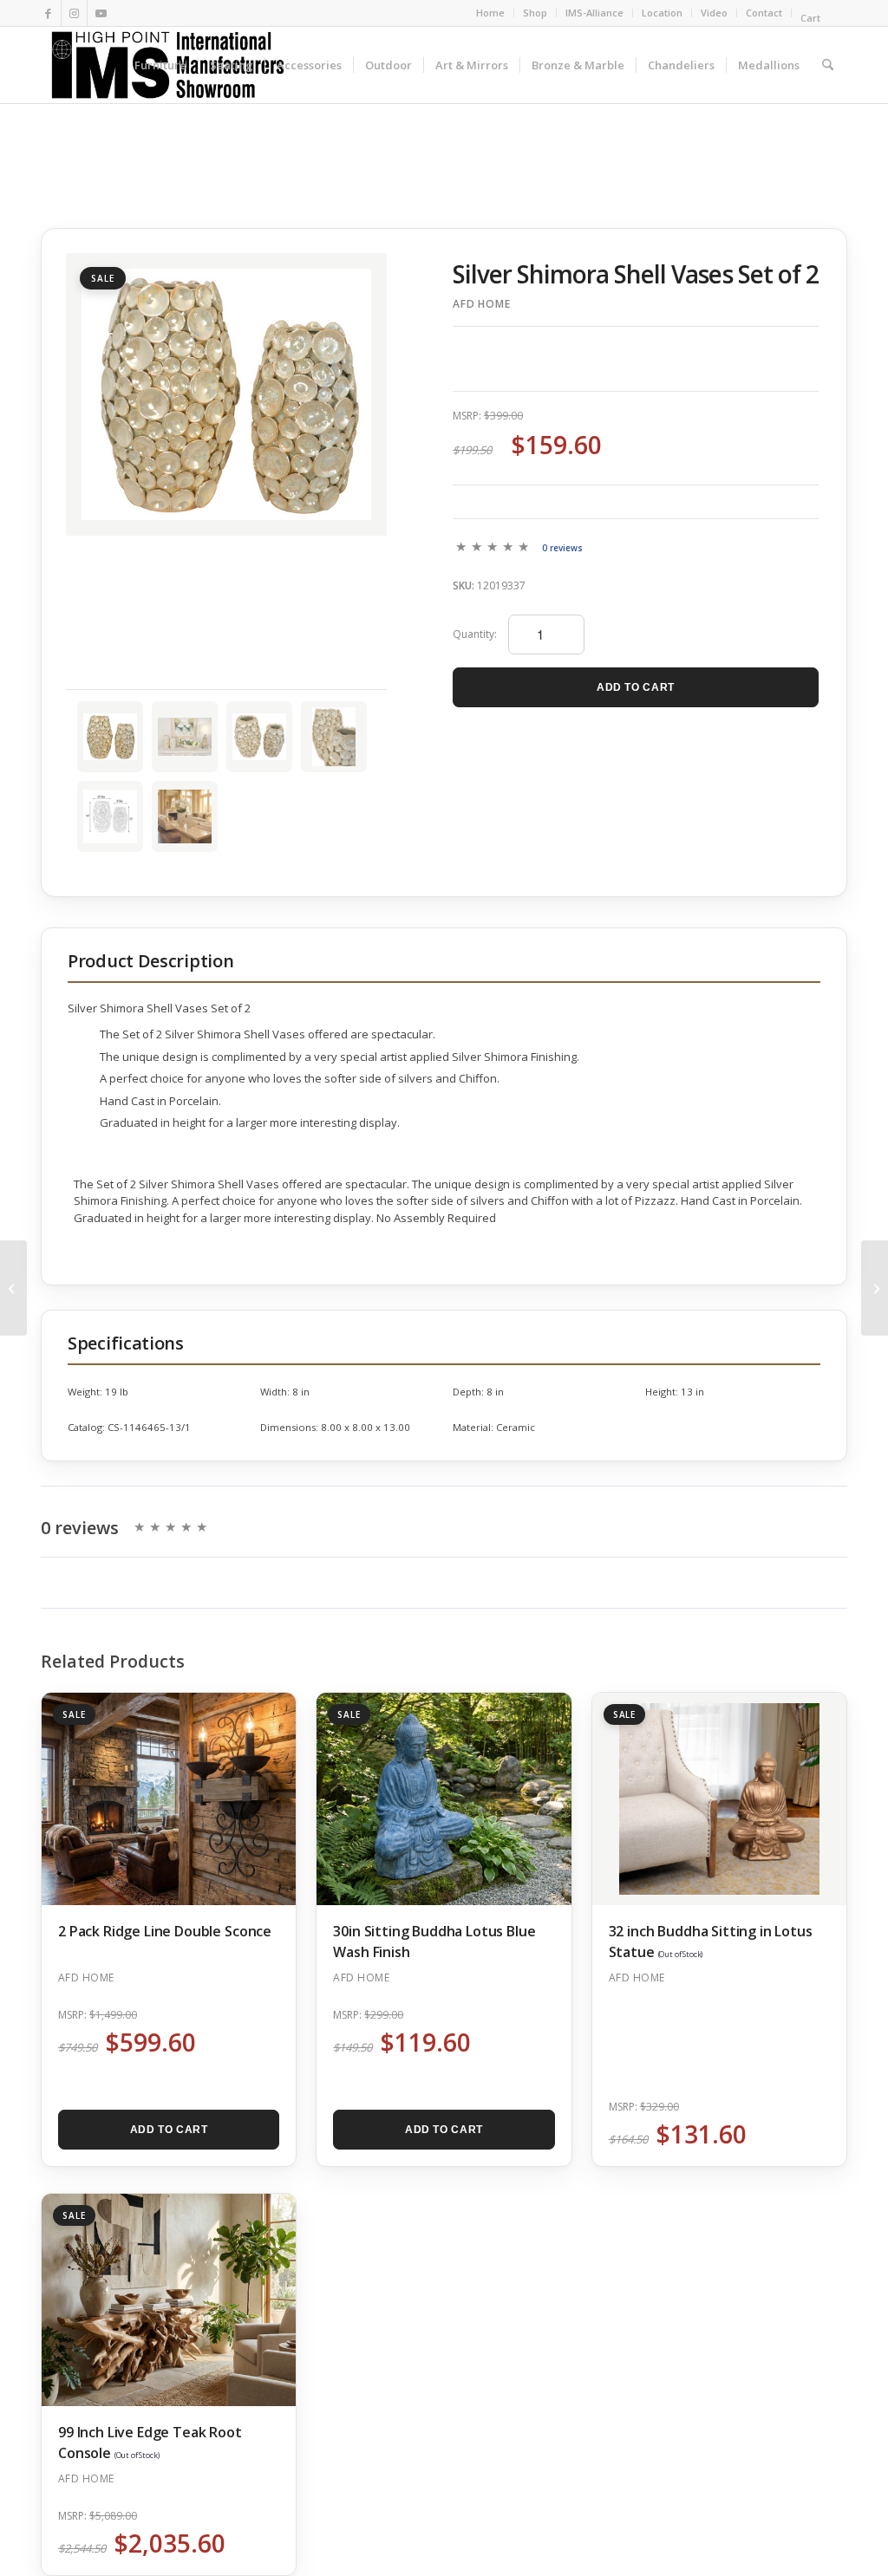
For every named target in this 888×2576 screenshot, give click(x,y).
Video (714, 13)
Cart (812, 18)
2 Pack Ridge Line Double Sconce (165, 1931)
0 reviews (562, 548)
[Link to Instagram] (74, 13)
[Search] (828, 65)
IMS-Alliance (594, 13)
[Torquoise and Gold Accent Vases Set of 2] (13, 1288)
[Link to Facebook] (48, 13)
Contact (764, 13)
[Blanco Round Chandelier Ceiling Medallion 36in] (875, 1288)
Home (490, 13)
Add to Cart (636, 687)
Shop (535, 13)
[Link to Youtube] (101, 13)
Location (662, 13)
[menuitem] (491, 13)
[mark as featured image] (110, 737)
